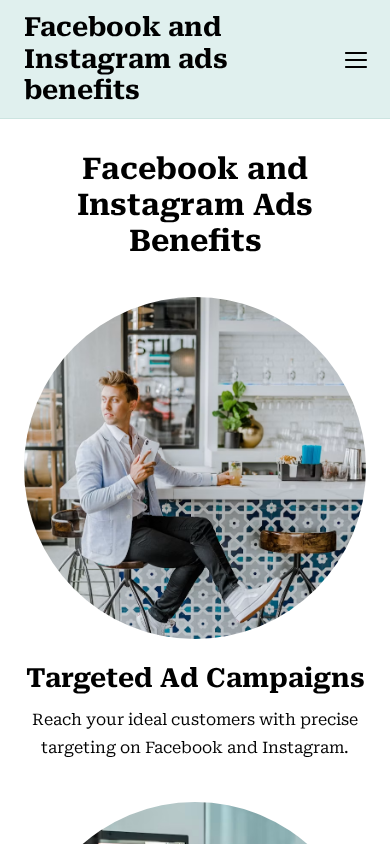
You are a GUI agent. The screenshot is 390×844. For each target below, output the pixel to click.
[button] (356, 60)
